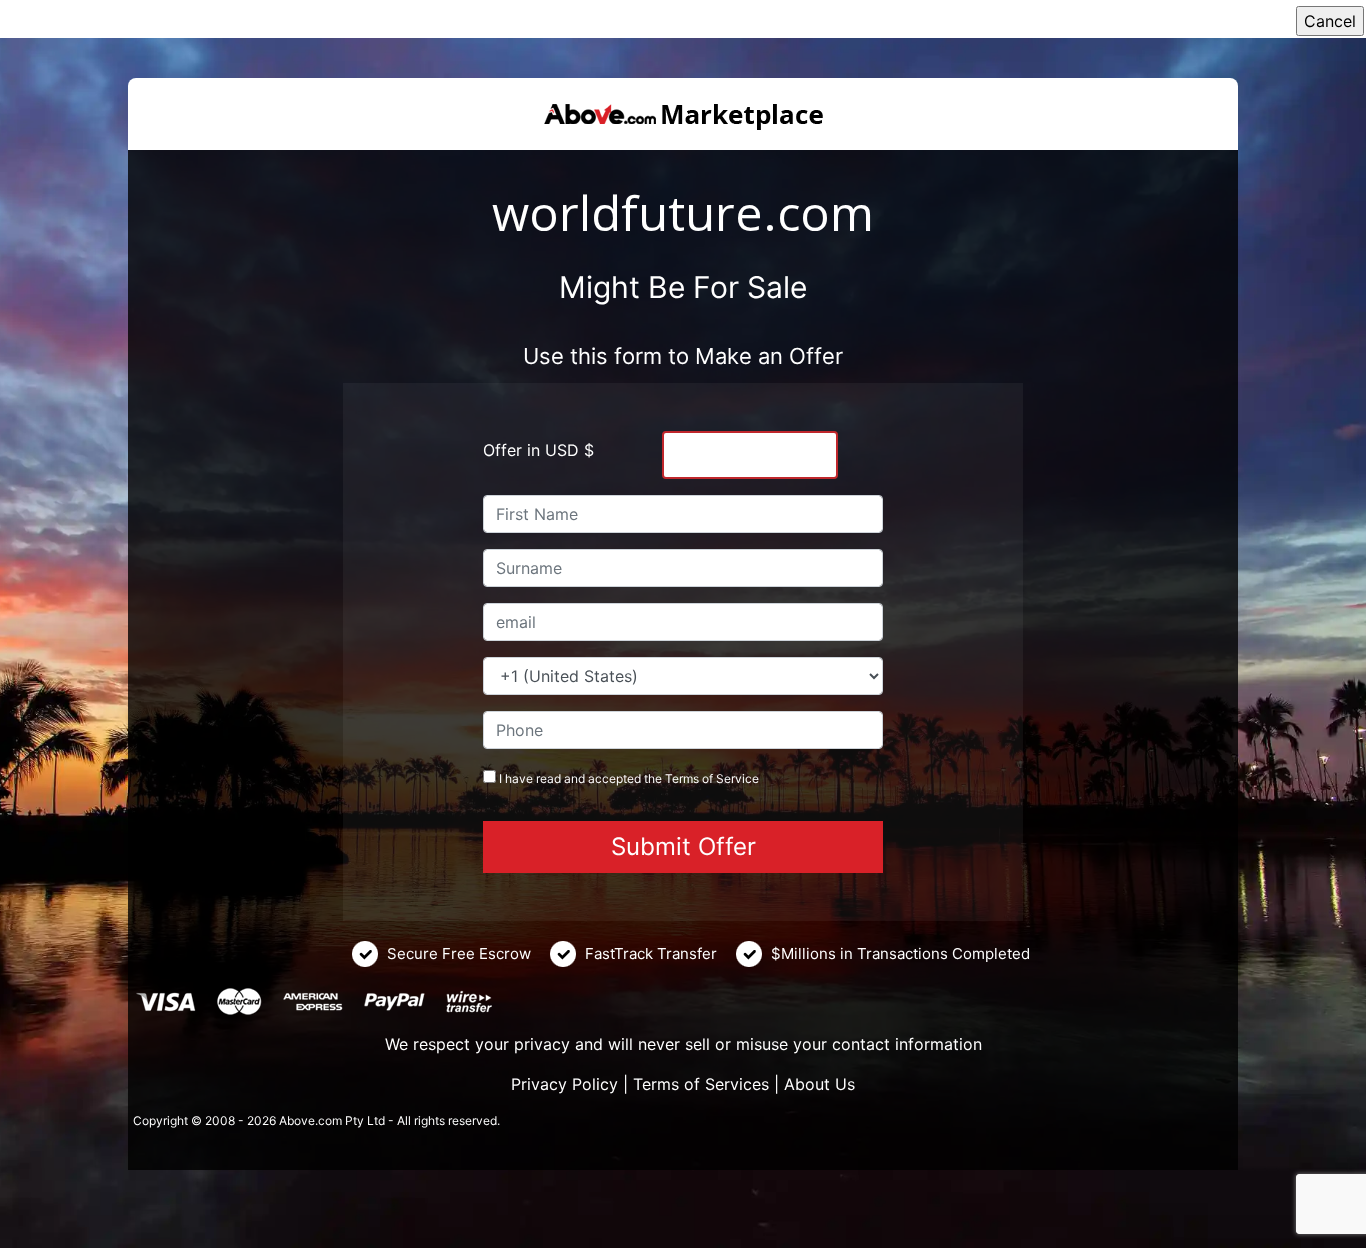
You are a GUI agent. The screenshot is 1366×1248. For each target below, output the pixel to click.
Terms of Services (701, 1084)
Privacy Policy (564, 1084)
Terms (682, 778)
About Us (819, 1084)
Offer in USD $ (538, 450)
